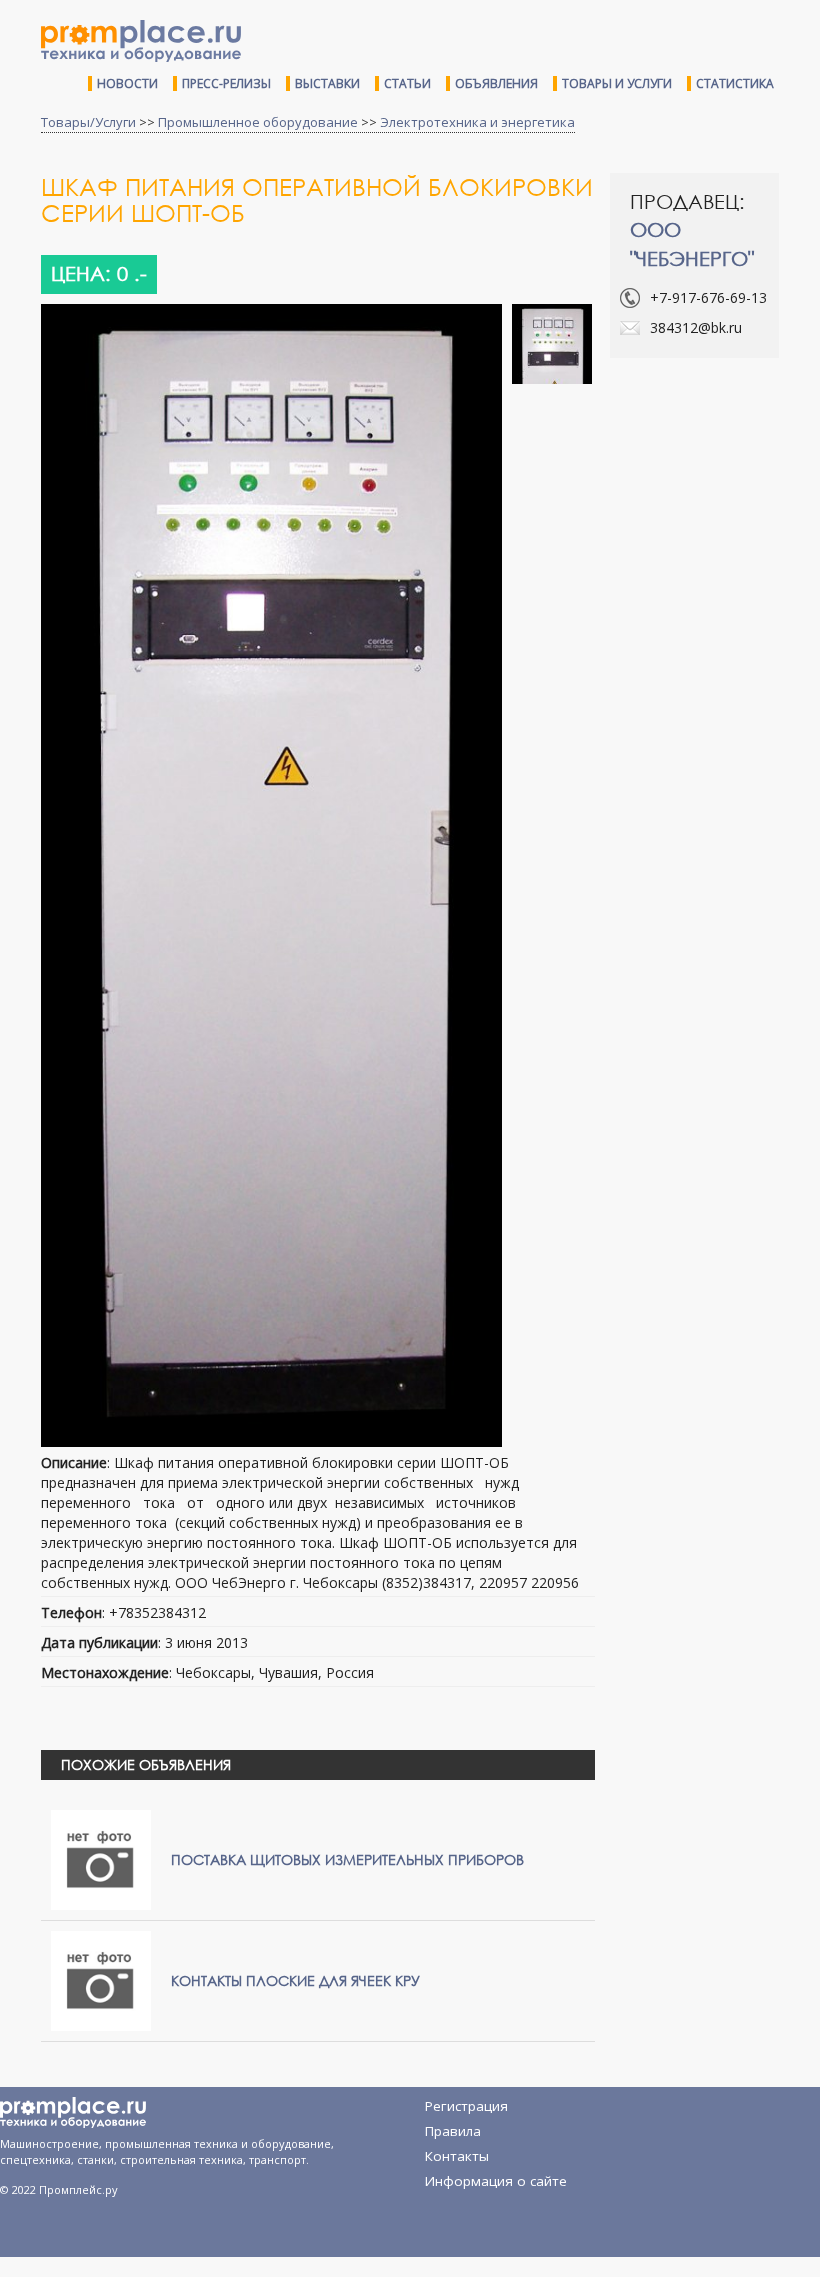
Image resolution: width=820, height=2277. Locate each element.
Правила (453, 2131)
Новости (127, 83)
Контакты (457, 2156)
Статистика (735, 83)
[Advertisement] (715, 478)
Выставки (327, 83)
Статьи (407, 83)
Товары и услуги (617, 83)
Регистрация (466, 2106)
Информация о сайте (496, 2181)
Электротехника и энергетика (477, 122)
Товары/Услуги (88, 122)
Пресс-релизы (226, 83)
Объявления (496, 83)
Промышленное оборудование (258, 122)
